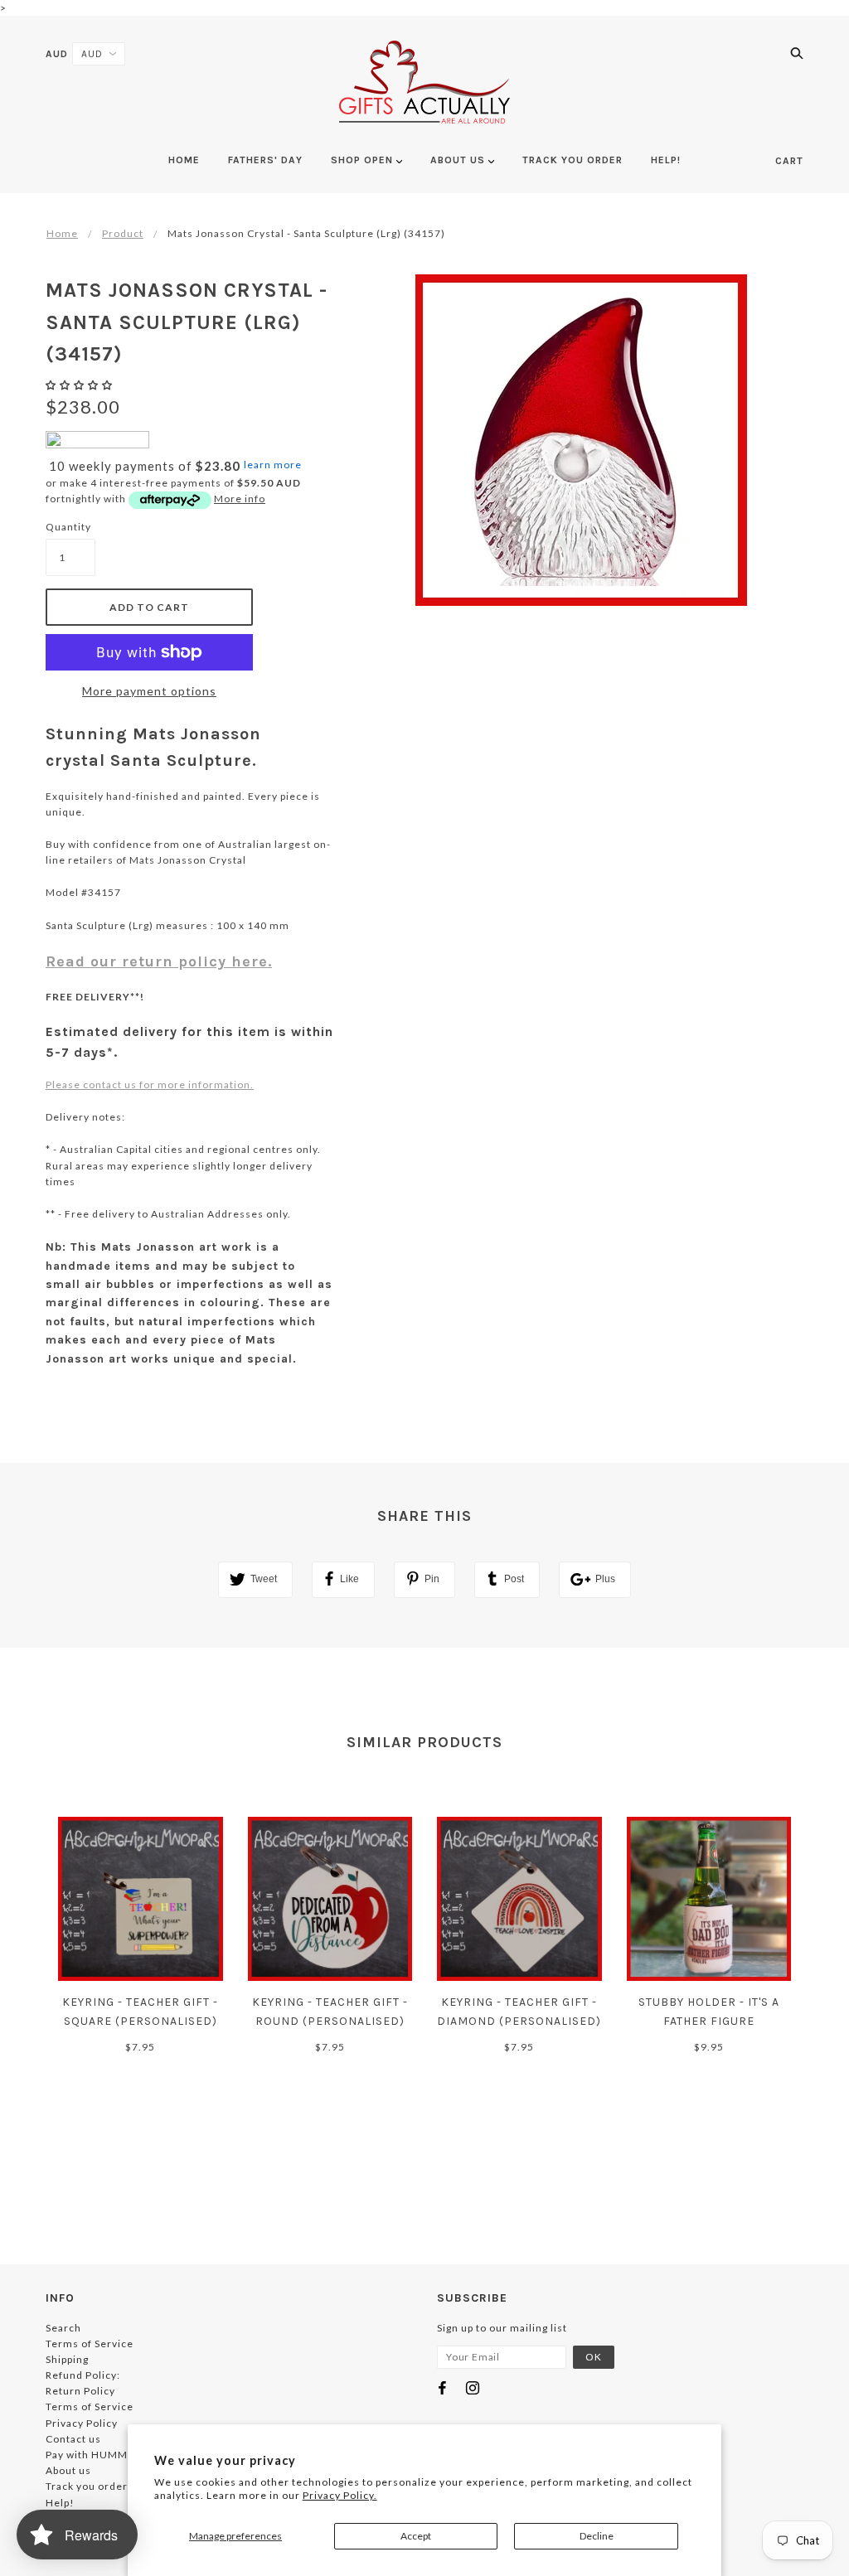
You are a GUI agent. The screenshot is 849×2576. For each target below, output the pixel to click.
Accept (416, 2536)
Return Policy (80, 2391)
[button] (80, 385)
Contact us (73, 2439)
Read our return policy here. (159, 961)
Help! (60, 2503)
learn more (273, 465)
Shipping (67, 2359)
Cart (789, 161)
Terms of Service (90, 2344)
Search (63, 2328)
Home (62, 233)
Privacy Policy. (340, 2495)
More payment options (149, 691)
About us (68, 2470)
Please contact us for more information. (150, 1085)
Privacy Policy (82, 2423)
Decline (597, 2536)
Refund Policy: (83, 2375)
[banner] (424, 82)
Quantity (68, 527)
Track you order (87, 2486)
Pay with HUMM (87, 2455)
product (123, 233)
